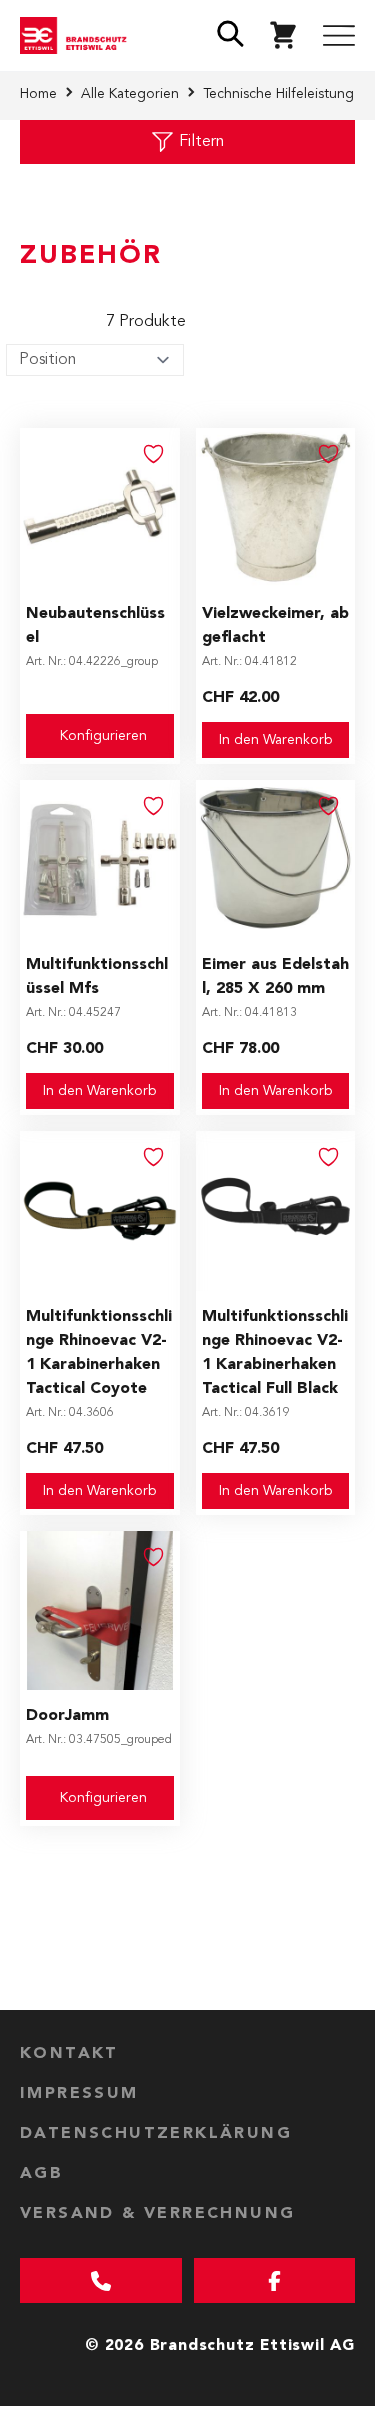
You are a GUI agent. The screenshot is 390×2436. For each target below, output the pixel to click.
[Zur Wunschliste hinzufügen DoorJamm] (154, 1557)
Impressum (79, 2094)
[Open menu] (339, 36)
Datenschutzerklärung (156, 2134)
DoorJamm (67, 1716)
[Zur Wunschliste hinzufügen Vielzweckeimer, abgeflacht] (329, 454)
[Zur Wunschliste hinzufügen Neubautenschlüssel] (154, 454)
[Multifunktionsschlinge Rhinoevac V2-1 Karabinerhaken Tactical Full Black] (276, 1211)
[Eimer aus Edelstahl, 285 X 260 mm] (276, 860)
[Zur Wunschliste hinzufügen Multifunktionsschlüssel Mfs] (154, 806)
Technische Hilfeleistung (278, 94)
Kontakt (69, 2054)
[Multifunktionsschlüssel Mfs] (100, 860)
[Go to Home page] (77, 35)
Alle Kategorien (130, 94)
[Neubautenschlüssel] (100, 508)
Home (38, 94)
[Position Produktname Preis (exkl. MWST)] (95, 360)
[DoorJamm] (100, 1611)
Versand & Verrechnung (157, 2214)
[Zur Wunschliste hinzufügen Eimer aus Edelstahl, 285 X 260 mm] (329, 806)
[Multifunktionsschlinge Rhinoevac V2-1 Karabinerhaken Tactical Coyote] (100, 1211)
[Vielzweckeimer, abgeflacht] (276, 508)
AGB (41, 2174)
